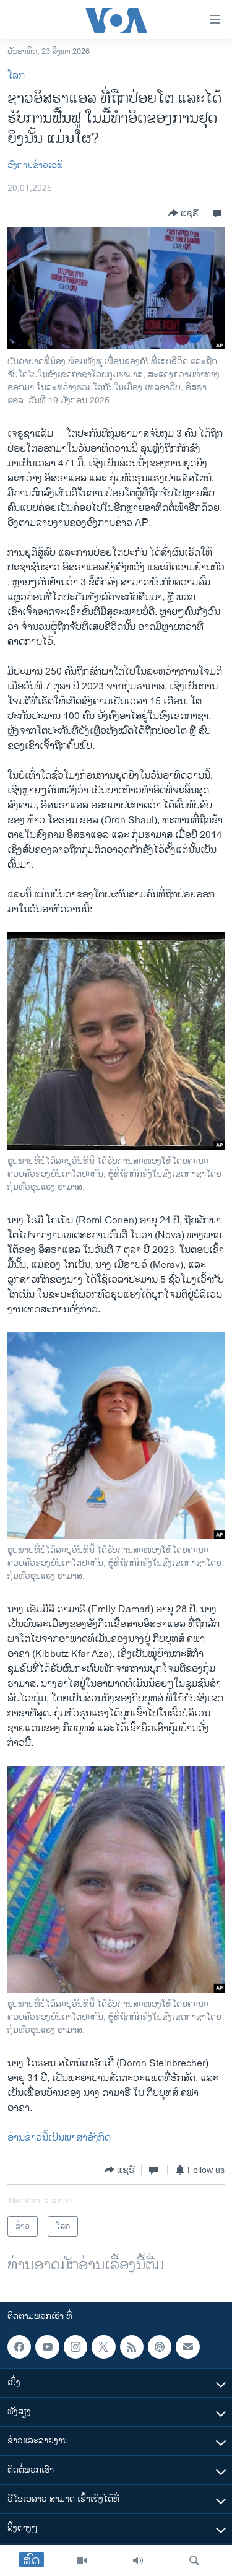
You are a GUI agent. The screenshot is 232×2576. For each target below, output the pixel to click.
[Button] (183, 213)
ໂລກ (16, 76)
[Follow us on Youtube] (47, 2347)
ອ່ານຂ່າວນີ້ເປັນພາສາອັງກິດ (59, 2138)
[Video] (82, 2561)
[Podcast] (160, 2347)
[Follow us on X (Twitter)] (103, 2347)
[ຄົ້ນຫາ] (194, 2561)
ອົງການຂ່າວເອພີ (35, 165)
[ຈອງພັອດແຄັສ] (187, 2347)
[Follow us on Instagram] (75, 2347)
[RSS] (132, 2347)
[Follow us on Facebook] (19, 2347)
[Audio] (138, 2561)
